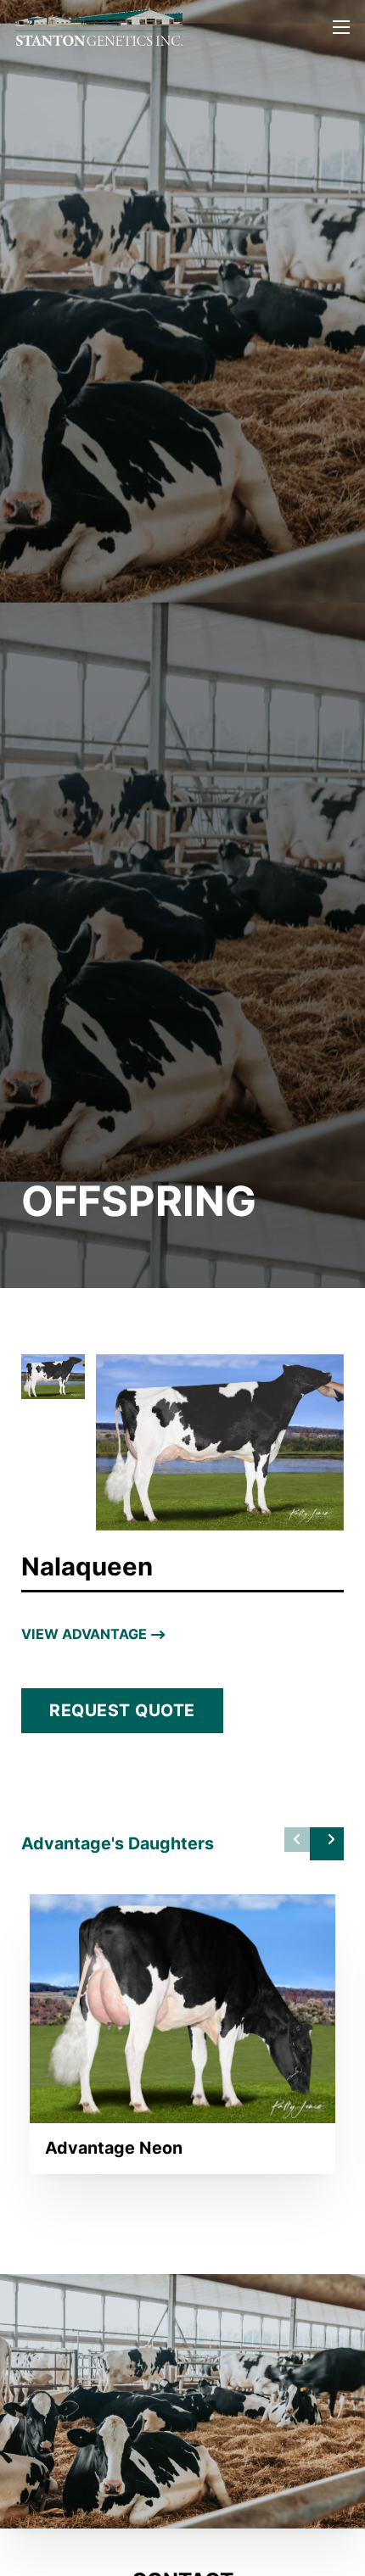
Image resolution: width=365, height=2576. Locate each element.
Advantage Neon (114, 2148)
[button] (53, 1377)
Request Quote (122, 1710)
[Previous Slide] (297, 1840)
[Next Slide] (327, 1844)
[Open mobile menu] (341, 27)
